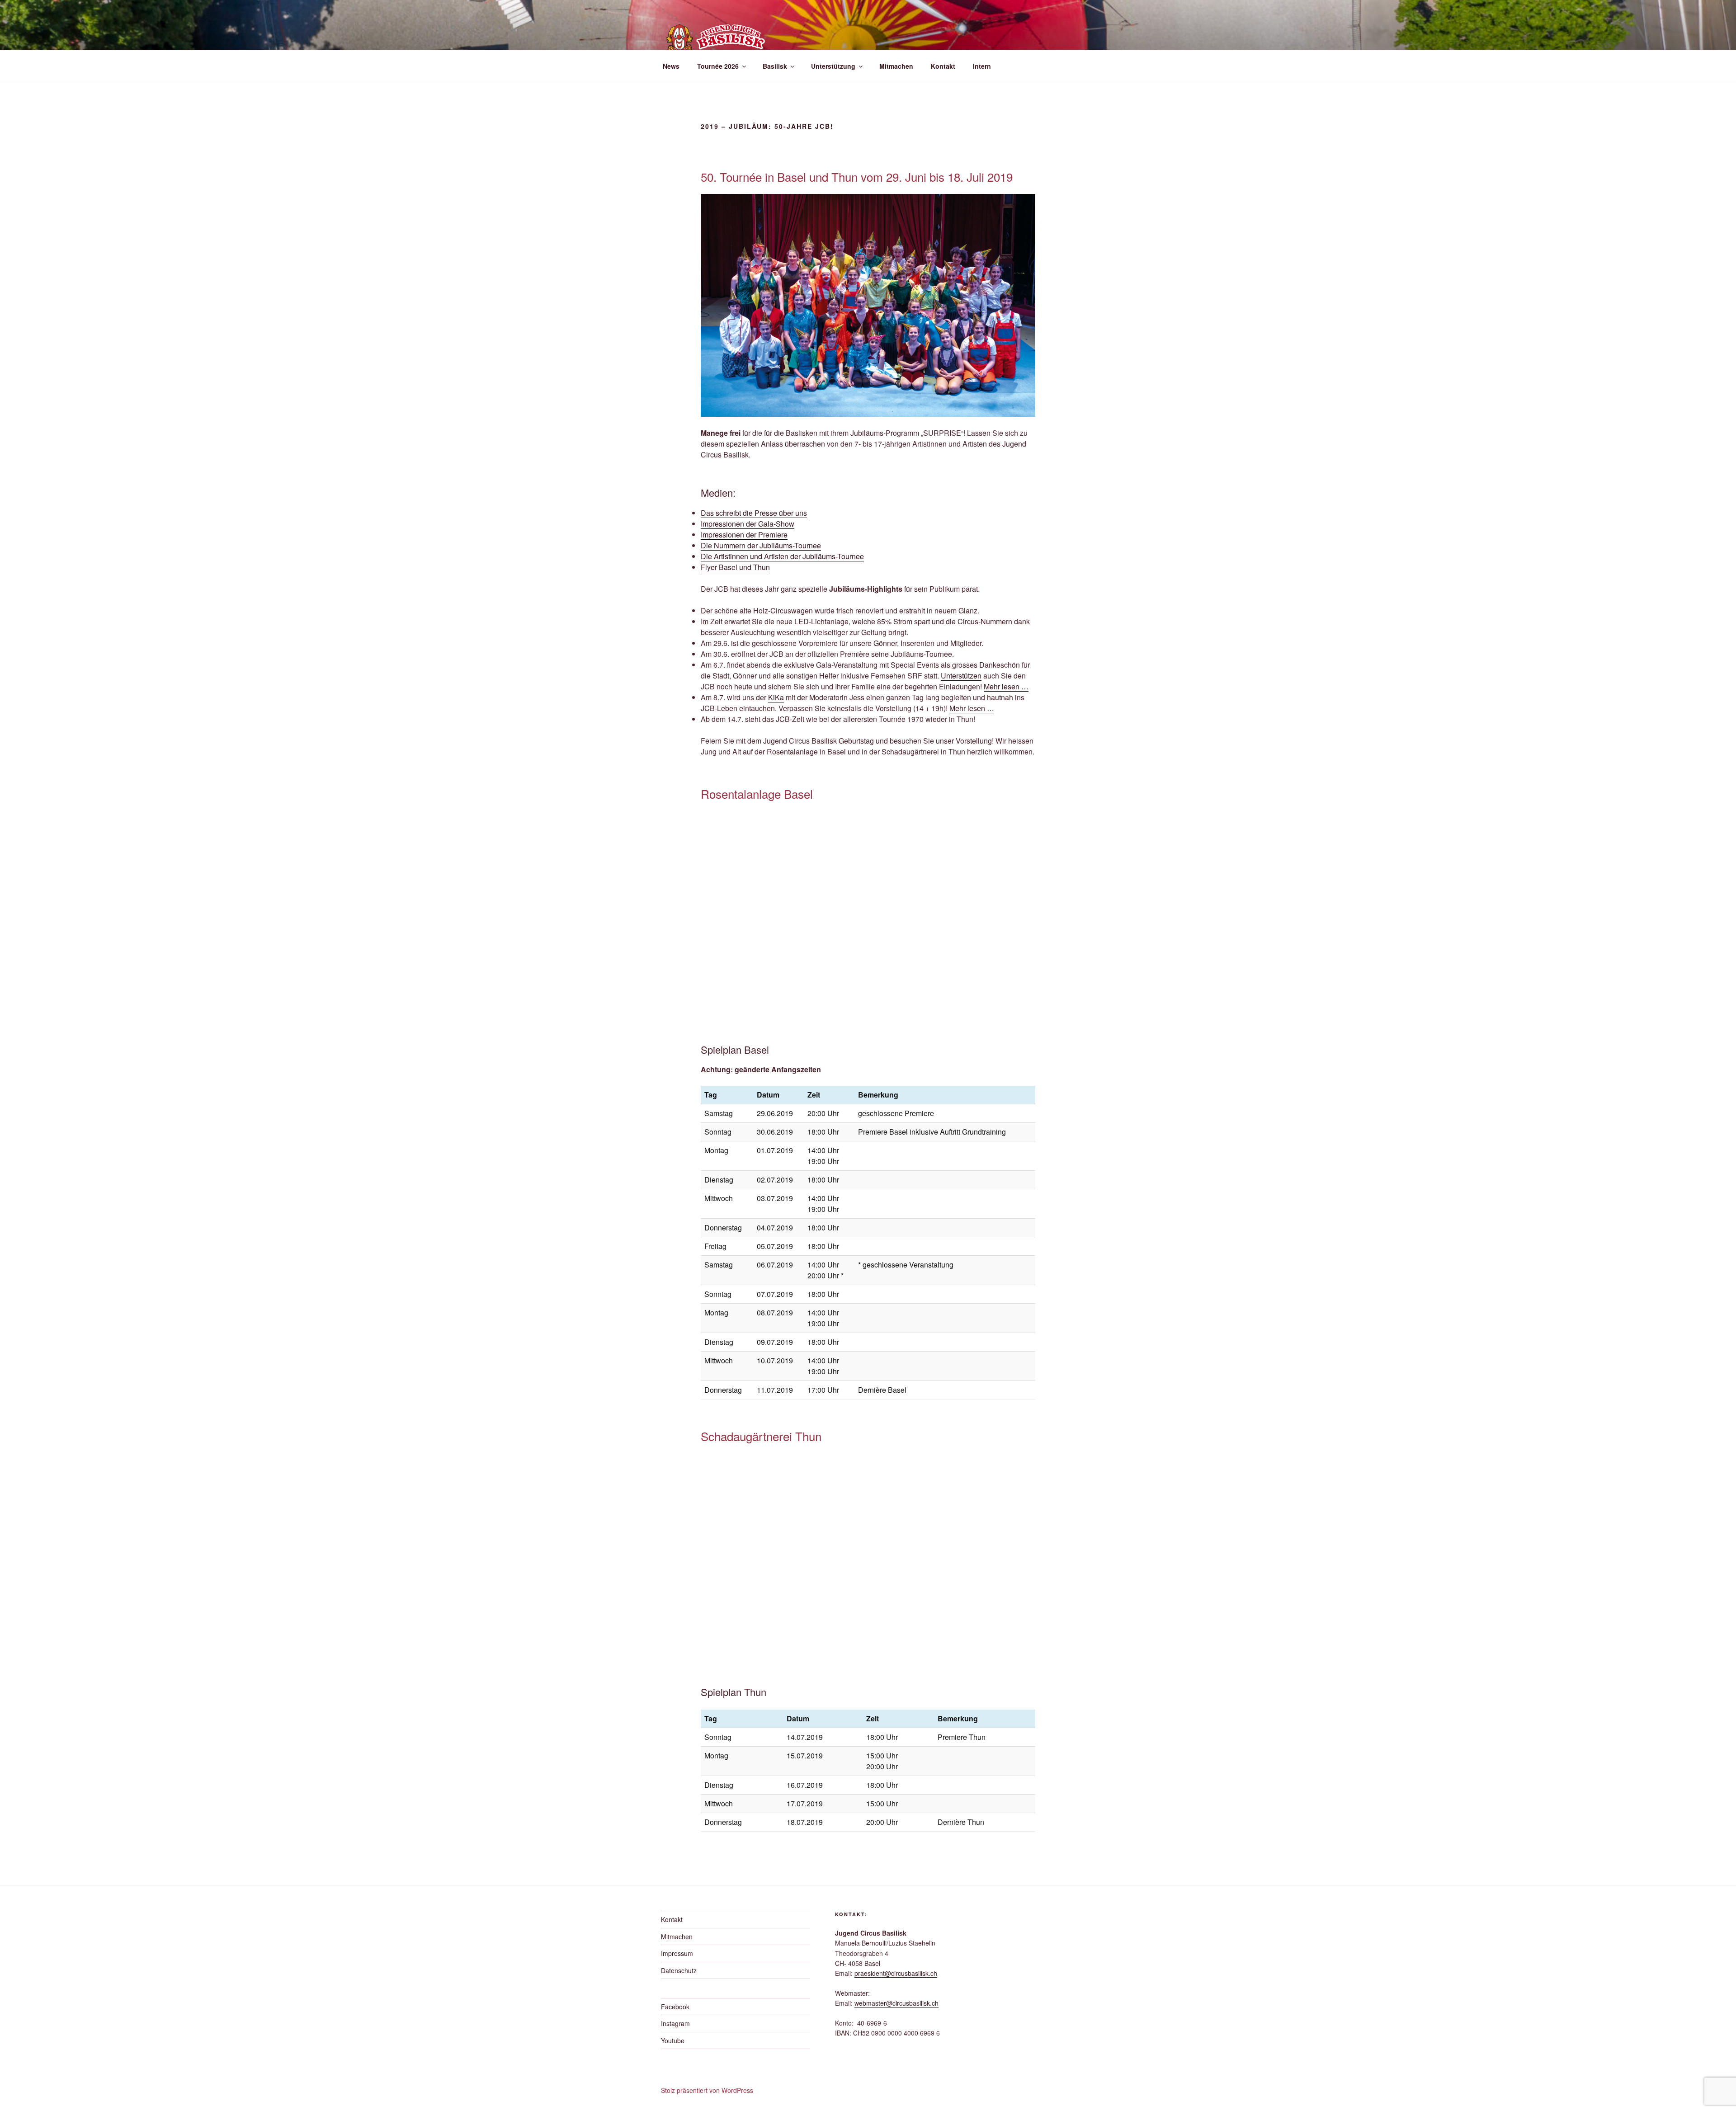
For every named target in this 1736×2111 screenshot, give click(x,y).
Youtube (673, 2040)
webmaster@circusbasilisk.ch (896, 2003)
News (671, 66)
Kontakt (943, 66)
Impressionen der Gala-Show (748, 524)
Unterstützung (833, 66)
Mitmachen (896, 66)
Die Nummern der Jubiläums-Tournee (761, 545)
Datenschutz (679, 1970)
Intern (982, 66)
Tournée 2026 (718, 66)
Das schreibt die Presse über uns (754, 513)
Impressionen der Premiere (744, 535)
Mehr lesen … (1006, 686)
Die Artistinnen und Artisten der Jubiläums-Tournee (782, 556)
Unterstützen (961, 676)
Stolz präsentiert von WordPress (707, 2090)
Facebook (675, 2007)
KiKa (776, 697)
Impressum (677, 1953)
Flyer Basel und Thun (735, 567)
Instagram (675, 2023)
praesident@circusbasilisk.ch (896, 1973)
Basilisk (775, 66)
